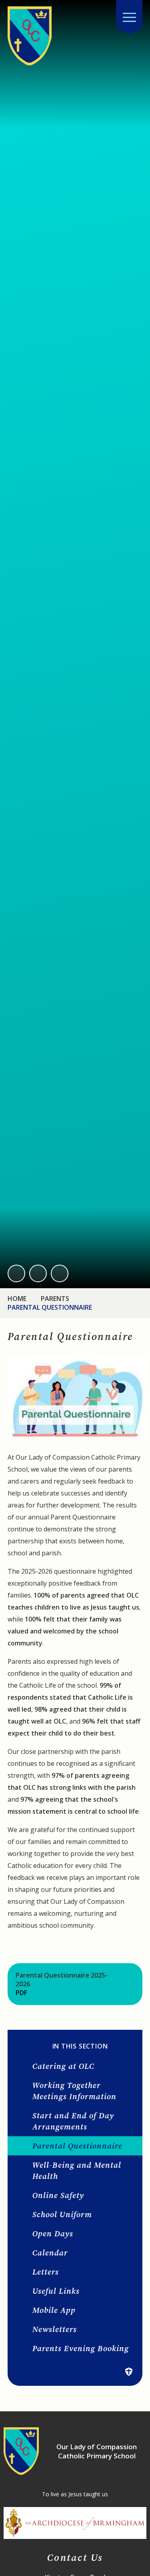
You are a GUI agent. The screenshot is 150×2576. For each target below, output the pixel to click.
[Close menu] (129, 17)
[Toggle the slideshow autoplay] (60, 1273)
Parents (55, 1299)
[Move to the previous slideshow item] (16, 1273)
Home (17, 1299)
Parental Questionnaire (50, 1307)
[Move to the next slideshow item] (38, 1273)
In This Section (80, 2046)
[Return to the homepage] (30, 36)
